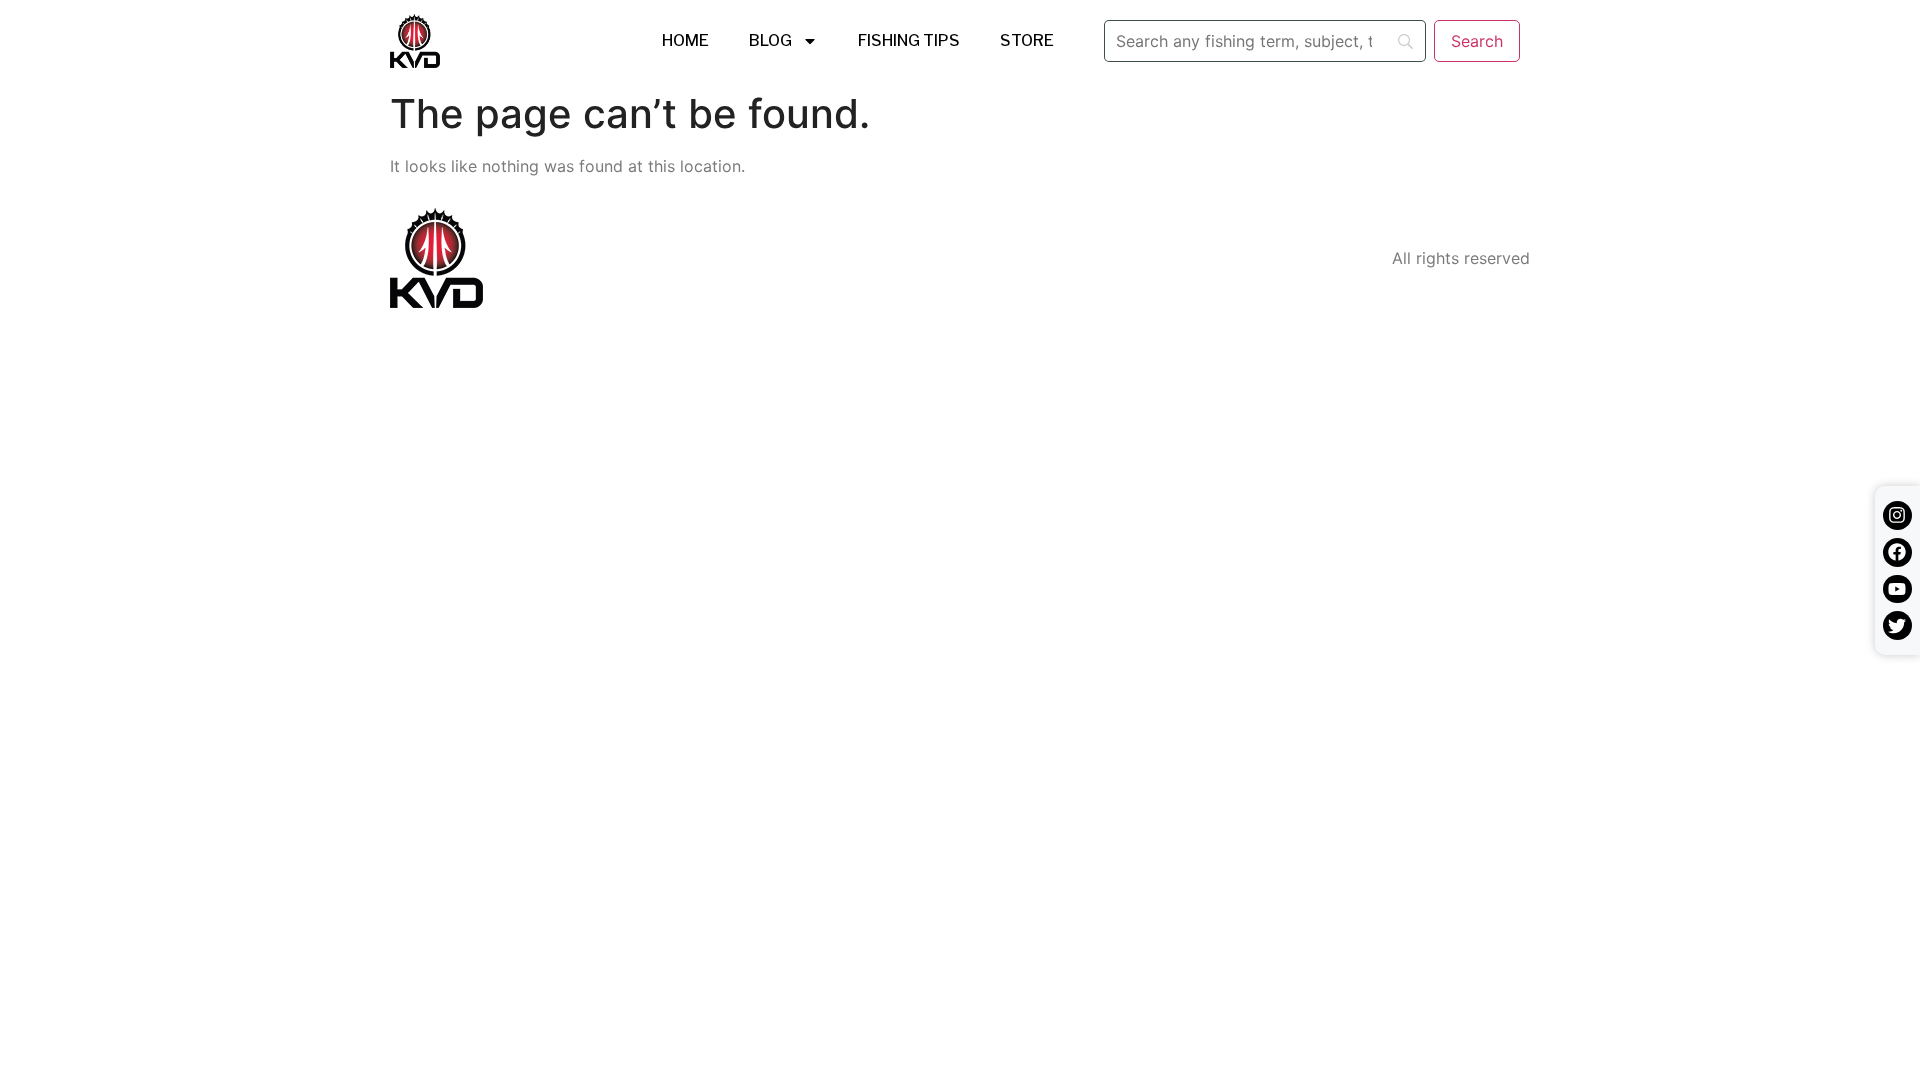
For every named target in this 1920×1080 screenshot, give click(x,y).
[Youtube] (1897, 589)
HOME (685, 40)
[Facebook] (1897, 552)
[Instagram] (1897, 515)
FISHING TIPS (909, 40)
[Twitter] (1897, 625)
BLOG (770, 40)
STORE (1027, 40)
